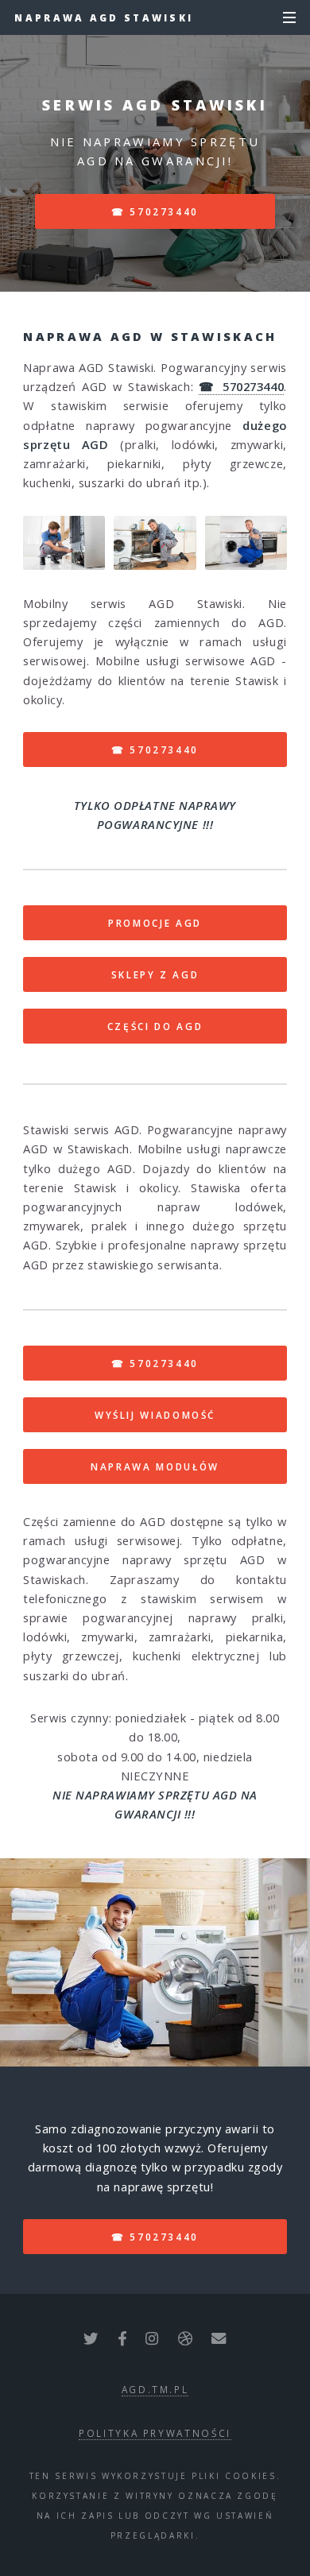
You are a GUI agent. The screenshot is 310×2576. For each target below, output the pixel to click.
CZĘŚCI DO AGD (155, 1026)
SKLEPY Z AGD (155, 974)
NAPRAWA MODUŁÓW (155, 1466)
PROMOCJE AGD (155, 923)
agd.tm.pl (155, 2389)
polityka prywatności (155, 2433)
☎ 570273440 (155, 211)
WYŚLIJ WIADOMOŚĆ (155, 1415)
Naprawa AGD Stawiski (104, 17)
